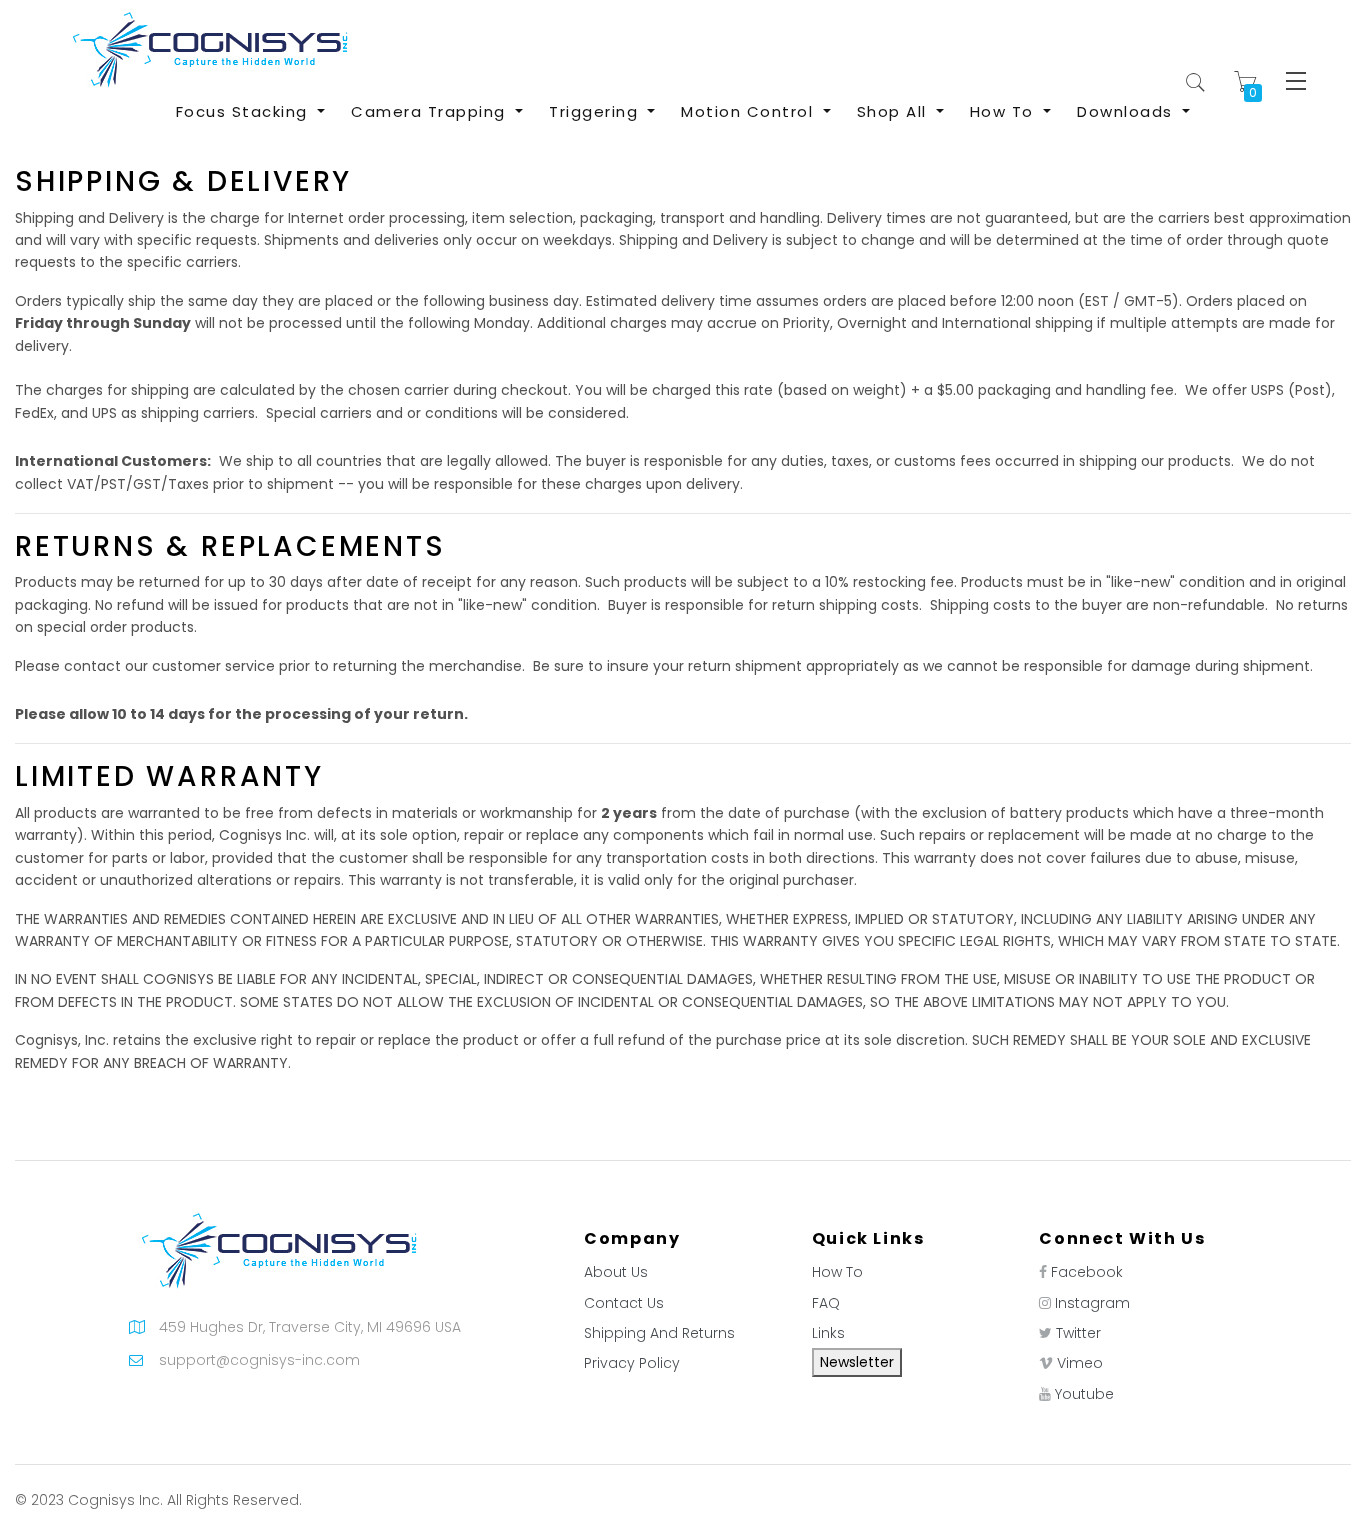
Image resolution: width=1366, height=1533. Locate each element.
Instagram (1092, 1303)
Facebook (1087, 1272)
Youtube (1084, 1394)
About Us (616, 1272)
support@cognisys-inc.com (259, 1360)
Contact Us (624, 1303)
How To (837, 1272)
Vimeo (1080, 1363)
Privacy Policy (632, 1363)
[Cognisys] (210, 49)
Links (828, 1333)
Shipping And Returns (659, 1333)
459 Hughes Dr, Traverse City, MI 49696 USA (310, 1327)
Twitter (1078, 1333)
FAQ (826, 1303)
